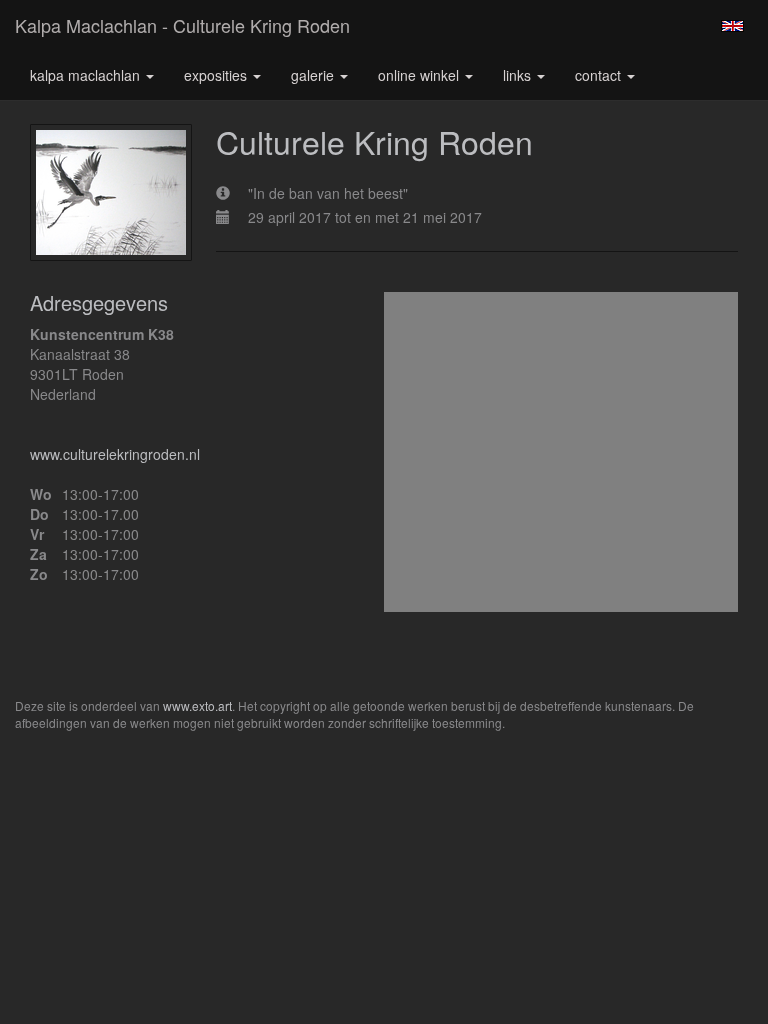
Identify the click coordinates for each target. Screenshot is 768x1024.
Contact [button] (600, 75)
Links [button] (519, 75)
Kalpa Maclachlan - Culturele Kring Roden (182, 25)
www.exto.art (197, 705)
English (732, 26)
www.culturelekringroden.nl (115, 454)
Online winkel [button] (420, 75)
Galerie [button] (314, 75)
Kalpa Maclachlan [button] (87, 75)
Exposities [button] (217, 75)
